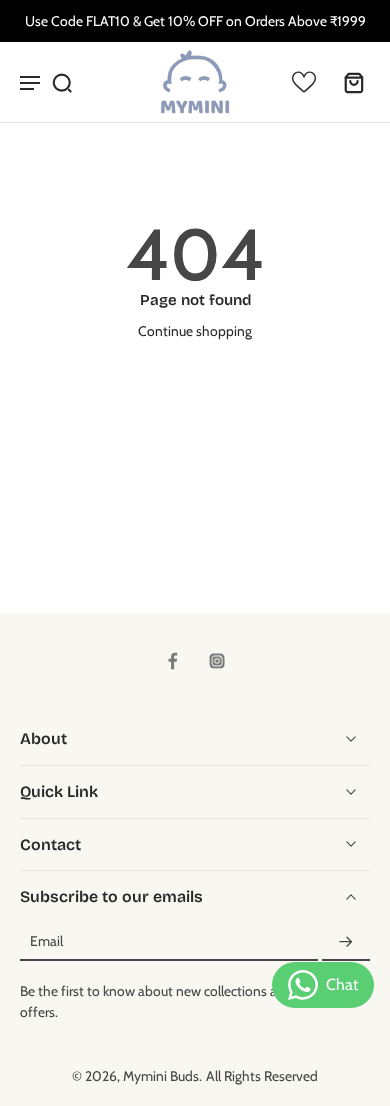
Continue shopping (195, 331)
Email (46, 942)
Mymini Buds (161, 1076)
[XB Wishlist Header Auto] (304, 82)
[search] (62, 82)
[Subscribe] (346, 942)
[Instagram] (217, 661)
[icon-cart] (348, 82)
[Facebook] (173, 661)
